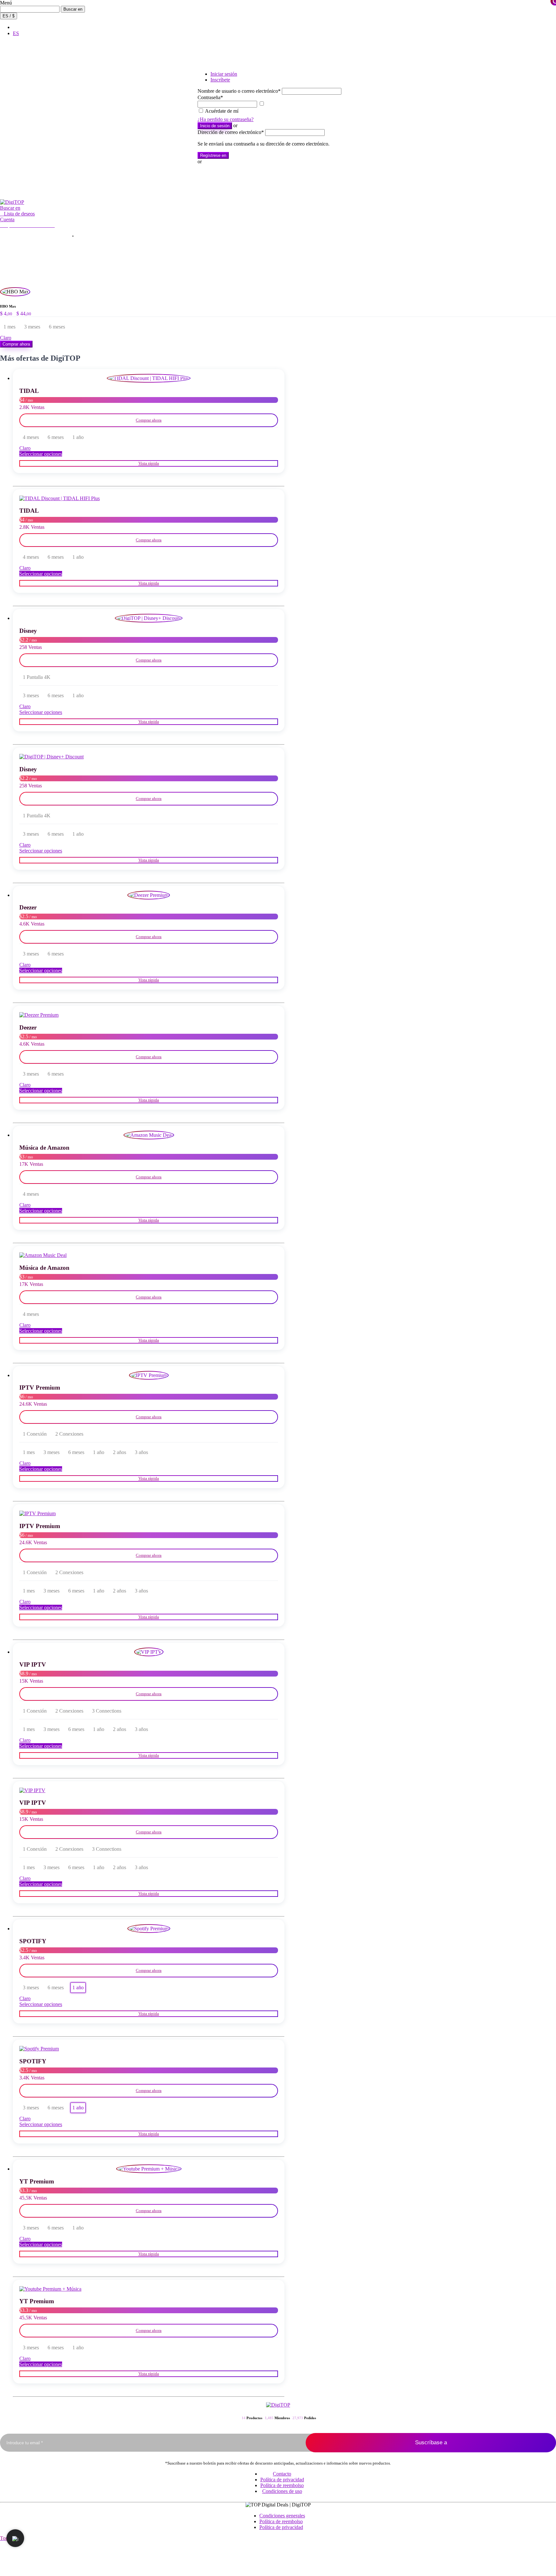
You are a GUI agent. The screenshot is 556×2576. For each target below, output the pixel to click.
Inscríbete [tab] (220, 80)
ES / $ (9, 16)
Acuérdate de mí (222, 111)
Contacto (282, 2474)
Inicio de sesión (215, 126)
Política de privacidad (282, 2480)
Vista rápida (149, 463)
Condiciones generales (282, 2516)
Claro (6, 338)
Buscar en (73, 9)
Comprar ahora (16, 344)
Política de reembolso (282, 2485)
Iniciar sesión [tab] (224, 74)
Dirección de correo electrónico (231, 132)
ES (16, 33)
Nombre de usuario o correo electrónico (239, 91)
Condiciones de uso (282, 2491)
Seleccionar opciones (41, 454)
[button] (10, 208)
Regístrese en (213, 155)
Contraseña (210, 97)
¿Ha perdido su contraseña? (226, 119)
